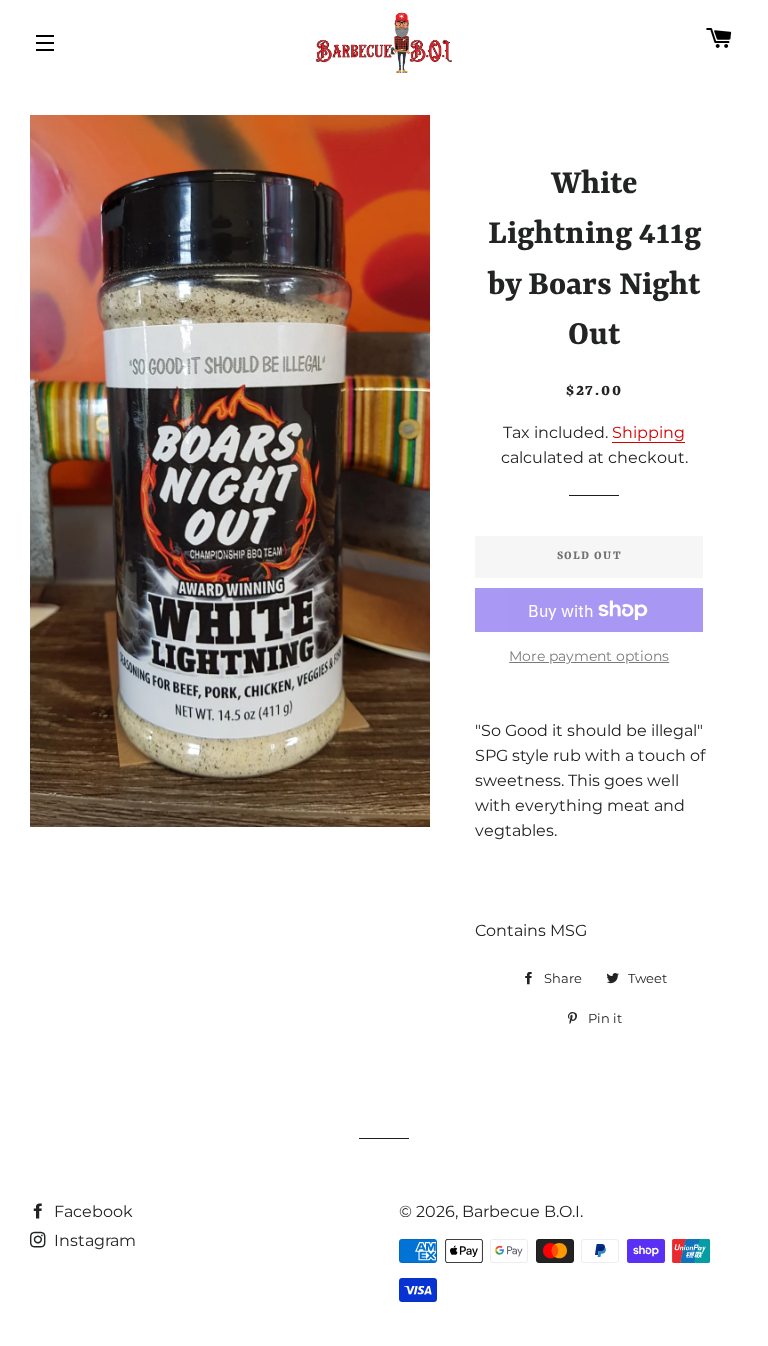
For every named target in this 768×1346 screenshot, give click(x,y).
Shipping (648, 432)
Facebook (91, 1211)
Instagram (93, 1240)
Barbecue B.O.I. (522, 1211)
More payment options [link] (589, 656)
